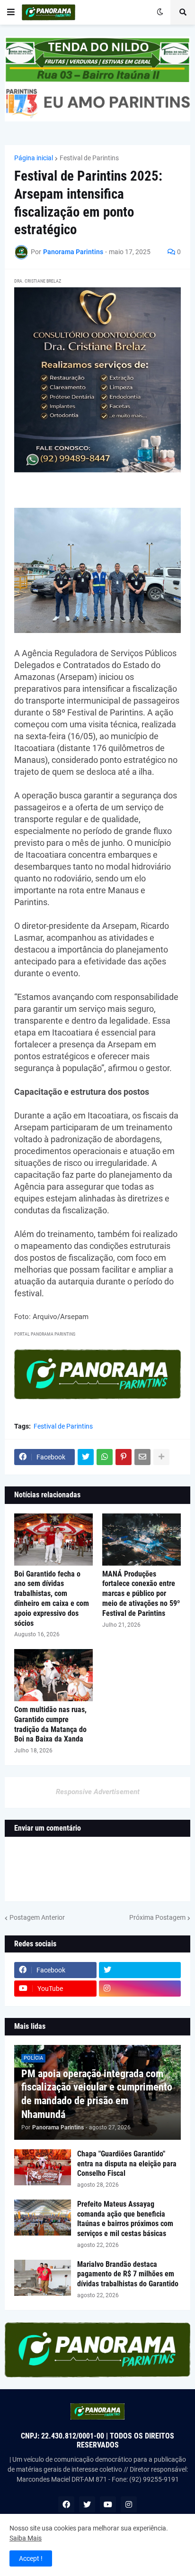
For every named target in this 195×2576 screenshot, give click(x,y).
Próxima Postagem (157, 1917)
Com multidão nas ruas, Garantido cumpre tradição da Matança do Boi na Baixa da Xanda (50, 1724)
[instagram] (140, 1989)
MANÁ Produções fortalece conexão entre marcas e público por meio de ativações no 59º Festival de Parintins (141, 1594)
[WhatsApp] (105, 1457)
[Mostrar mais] (161, 1457)
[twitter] (140, 1970)
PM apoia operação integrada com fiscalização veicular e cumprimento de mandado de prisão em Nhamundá (97, 2094)
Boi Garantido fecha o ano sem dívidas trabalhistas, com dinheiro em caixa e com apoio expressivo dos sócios (52, 1599)
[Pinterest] (124, 1457)
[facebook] (66, 2504)
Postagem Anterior (37, 1917)
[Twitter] (86, 1457)
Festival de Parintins (89, 158)
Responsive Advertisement (98, 1792)
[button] (11, 12)
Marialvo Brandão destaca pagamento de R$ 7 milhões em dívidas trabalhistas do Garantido (128, 2274)
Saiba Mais (26, 2538)
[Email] (142, 1457)
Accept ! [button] (31, 2558)
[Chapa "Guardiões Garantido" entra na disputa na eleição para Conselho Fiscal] (43, 2167)
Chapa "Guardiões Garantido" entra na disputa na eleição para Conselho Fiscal (127, 2164)
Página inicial (34, 158)
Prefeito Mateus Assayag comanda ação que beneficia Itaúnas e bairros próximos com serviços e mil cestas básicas (125, 2219)
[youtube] (108, 2504)
